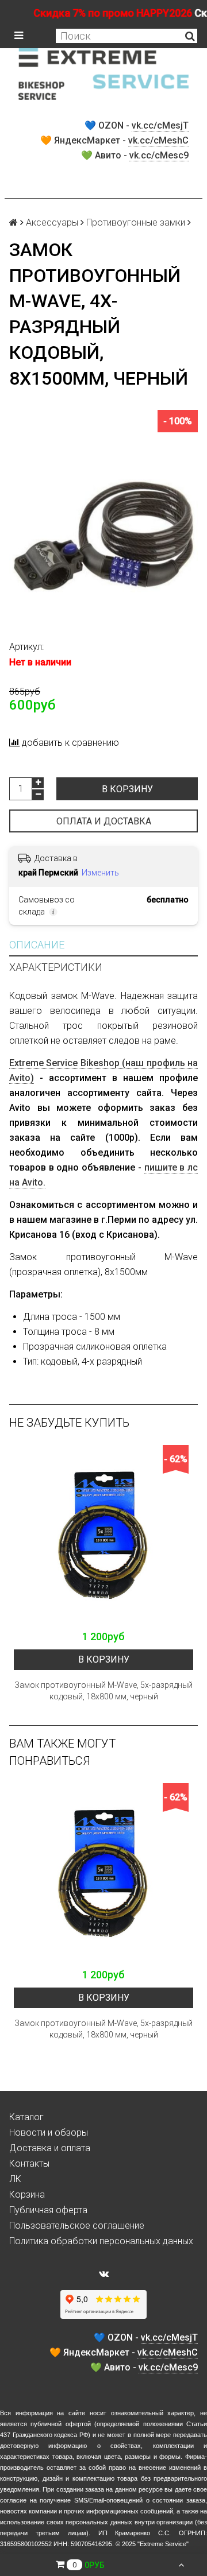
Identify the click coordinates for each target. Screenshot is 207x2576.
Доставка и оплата (50, 2148)
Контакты (29, 2164)
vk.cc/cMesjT (160, 125)
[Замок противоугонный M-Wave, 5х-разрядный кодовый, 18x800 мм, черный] (103, 1535)
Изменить (100, 873)
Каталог (26, 2117)
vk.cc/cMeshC (158, 140)
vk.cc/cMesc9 (159, 155)
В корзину (127, 789)
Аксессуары (52, 222)
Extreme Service (163, 2544)
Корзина (27, 2195)
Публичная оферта (48, 2210)
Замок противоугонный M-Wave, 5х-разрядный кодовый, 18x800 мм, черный (103, 1691)
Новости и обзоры (49, 2133)
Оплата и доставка (104, 821)
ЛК (15, 2179)
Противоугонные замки (136, 222)
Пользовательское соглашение (77, 2226)
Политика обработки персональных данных (101, 2241)
